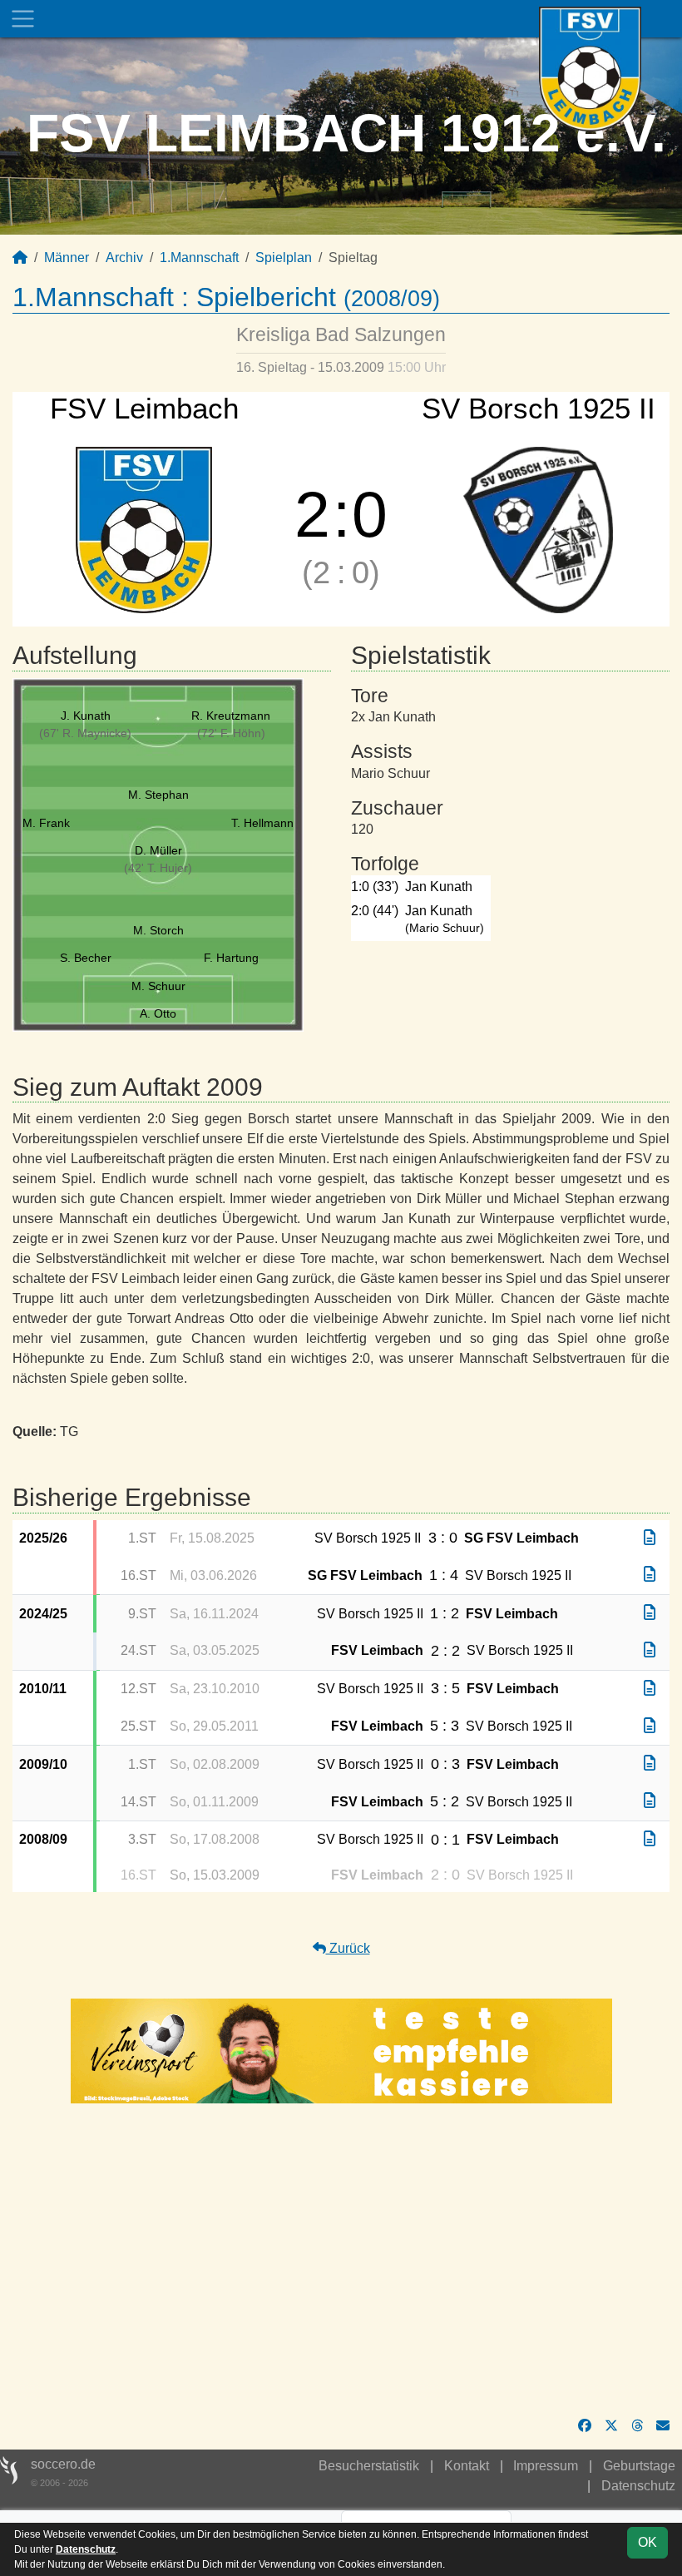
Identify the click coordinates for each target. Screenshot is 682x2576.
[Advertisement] (341, 2260)
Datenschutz (638, 2486)
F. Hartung (231, 958)
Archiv (124, 258)
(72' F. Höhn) (231, 733)
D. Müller (158, 850)
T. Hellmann (262, 823)
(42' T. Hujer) (158, 868)
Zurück (348, 1948)
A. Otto (158, 1013)
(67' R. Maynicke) (85, 733)
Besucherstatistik (369, 2466)
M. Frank (46, 823)
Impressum (546, 2466)
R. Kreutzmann (231, 716)
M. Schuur (158, 986)
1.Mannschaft (199, 258)
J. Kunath (86, 716)
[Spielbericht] (650, 1538)
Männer (67, 258)
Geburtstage (639, 2466)
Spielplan (284, 258)
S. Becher (86, 958)
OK (647, 2542)
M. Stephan (158, 795)
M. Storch (158, 930)
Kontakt (467, 2466)
